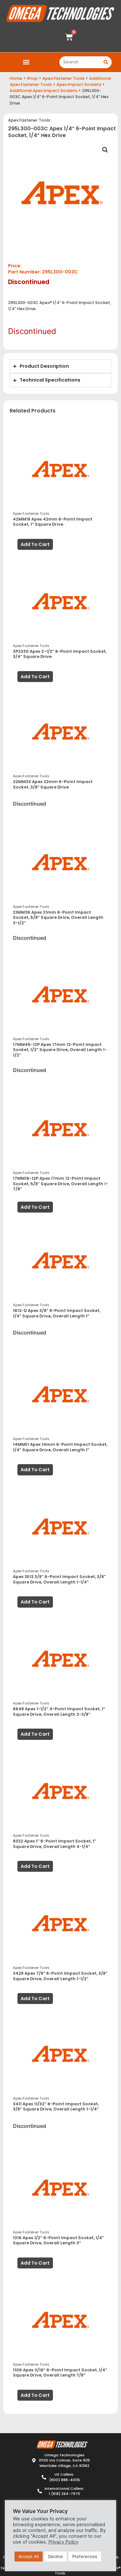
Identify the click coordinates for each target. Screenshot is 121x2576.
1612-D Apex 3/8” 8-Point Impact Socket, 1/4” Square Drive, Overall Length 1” (57, 1313)
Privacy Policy (63, 2542)
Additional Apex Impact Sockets (44, 91)
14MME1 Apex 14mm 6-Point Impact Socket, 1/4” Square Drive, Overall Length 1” (60, 1447)
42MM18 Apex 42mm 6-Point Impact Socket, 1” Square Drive (53, 522)
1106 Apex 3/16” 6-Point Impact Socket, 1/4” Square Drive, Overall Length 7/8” (60, 2373)
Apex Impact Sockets (79, 84)
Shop (32, 78)
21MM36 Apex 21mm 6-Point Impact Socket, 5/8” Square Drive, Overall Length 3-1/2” (58, 918)
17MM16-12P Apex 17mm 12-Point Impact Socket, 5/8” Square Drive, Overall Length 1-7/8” (60, 1184)
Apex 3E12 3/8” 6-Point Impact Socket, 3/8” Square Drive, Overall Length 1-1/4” (59, 1579)
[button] (26, 62)
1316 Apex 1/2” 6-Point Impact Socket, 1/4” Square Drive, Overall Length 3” (58, 2240)
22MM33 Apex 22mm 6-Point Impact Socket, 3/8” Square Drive (53, 784)
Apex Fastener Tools (63, 78)
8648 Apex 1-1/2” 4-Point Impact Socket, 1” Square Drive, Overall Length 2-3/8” (59, 1712)
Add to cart (35, 544)
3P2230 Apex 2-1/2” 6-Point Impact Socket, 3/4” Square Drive (60, 654)
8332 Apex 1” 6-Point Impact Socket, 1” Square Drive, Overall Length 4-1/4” (55, 1844)
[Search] (106, 62)
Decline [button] (55, 2556)
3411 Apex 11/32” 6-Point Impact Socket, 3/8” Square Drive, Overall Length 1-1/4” (56, 2107)
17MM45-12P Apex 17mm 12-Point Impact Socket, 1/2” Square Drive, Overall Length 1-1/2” (60, 1050)
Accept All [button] (29, 2556)
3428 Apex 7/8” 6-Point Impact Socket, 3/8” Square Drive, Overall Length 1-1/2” (60, 1976)
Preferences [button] (85, 2556)
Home (16, 78)
